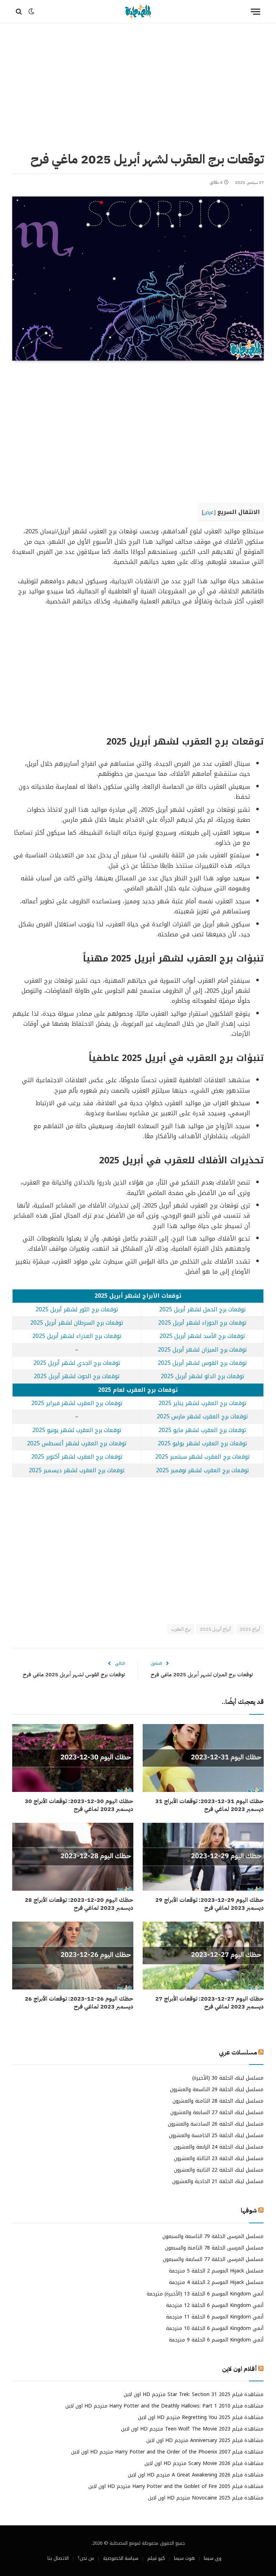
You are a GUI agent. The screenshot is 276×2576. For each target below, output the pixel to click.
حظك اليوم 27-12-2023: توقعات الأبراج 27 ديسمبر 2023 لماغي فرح (210, 2003)
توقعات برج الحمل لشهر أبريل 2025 (203, 1310)
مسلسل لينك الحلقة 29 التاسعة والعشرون (217, 2089)
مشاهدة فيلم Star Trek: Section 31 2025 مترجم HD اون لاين (194, 2394)
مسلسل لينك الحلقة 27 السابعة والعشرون (217, 2112)
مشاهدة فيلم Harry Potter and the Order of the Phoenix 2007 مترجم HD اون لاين (167, 2452)
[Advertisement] (138, 86)
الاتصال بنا (58, 2558)
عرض (209, 512)
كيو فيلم (156, 2558)
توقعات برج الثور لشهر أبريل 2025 (77, 1310)
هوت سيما (184, 2558)
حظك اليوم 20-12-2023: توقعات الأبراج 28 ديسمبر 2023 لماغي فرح (79, 1904)
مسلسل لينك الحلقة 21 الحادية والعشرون (218, 2181)
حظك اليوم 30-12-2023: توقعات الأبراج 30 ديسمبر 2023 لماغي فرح (79, 1806)
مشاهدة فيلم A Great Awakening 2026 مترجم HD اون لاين (196, 2475)
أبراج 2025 (250, 1629)
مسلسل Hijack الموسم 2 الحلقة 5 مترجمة (216, 2271)
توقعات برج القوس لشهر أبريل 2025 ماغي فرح (74, 1674)
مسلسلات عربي (238, 2053)
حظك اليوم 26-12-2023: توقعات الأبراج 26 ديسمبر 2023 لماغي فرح (79, 2003)
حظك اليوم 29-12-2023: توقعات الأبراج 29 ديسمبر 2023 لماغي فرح (210, 1904)
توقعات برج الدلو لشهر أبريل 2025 (203, 1376)
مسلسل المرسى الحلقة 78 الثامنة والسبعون (214, 2248)
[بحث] (20, 12)
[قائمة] (256, 12)
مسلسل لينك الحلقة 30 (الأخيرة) (228, 2078)
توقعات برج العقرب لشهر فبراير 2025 (77, 1403)
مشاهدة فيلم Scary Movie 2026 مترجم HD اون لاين (204, 2463)
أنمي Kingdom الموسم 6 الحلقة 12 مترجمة (215, 2305)
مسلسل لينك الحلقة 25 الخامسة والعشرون (216, 2135)
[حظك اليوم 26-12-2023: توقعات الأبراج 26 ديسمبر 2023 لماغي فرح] (73, 1956)
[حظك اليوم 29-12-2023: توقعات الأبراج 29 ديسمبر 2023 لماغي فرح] (203, 1857)
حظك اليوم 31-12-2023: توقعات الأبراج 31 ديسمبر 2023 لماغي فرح (210, 1806)
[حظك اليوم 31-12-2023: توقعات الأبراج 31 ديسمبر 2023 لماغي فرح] (203, 1758)
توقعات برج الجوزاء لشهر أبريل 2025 (202, 1323)
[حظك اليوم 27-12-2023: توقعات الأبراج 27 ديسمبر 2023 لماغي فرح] (203, 1956)
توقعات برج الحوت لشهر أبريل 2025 (77, 1376)
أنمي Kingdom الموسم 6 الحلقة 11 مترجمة (215, 2317)
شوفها (249, 2211)
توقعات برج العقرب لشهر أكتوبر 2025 (77, 1457)
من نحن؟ (86, 2558)
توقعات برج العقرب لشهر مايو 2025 (202, 1430)
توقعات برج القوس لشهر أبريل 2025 (202, 1363)
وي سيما (213, 2558)
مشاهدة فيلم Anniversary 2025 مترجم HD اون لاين (205, 2440)
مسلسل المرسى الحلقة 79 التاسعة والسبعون (213, 2236)
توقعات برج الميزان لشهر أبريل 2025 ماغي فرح (202, 1674)
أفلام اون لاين (240, 2369)
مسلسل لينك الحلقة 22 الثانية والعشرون (219, 2170)
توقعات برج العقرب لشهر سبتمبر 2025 (203, 1457)
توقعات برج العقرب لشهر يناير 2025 (203, 1403)
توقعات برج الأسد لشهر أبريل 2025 (202, 1336)
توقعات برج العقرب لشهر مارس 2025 (202, 1417)
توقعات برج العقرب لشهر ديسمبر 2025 (77, 1470)
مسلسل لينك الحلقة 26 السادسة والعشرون (216, 2124)
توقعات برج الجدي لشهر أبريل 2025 (77, 1363)
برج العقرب (181, 1629)
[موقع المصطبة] (138, 12)
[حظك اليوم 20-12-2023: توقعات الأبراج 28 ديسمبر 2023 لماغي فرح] (73, 1857)
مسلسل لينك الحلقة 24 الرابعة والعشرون (218, 2147)
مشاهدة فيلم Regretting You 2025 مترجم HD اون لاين (201, 2417)
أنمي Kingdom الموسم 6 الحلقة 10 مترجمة (215, 2328)
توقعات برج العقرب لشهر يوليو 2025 (203, 1444)
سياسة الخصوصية (121, 2558)
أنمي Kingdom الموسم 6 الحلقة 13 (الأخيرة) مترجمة (205, 2294)
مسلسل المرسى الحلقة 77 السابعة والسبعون (213, 2259)
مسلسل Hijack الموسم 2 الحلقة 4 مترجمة (216, 2282)
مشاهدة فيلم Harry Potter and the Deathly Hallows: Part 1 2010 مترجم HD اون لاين (164, 2406)
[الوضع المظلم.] (31, 11)
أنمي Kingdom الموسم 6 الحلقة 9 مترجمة (216, 2340)
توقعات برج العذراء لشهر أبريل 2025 (77, 1336)
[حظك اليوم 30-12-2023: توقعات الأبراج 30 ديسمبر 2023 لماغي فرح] (73, 1758)
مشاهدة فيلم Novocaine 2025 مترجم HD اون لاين (206, 2498)
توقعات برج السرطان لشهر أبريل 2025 (77, 1323)
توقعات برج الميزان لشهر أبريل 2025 (202, 1350)
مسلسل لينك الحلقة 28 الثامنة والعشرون (218, 2101)
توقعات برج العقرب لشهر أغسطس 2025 (77, 1444)
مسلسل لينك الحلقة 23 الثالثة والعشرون (219, 2158)
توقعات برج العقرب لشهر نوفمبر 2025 (203, 1470)
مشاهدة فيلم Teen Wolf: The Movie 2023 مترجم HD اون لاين (192, 2429)
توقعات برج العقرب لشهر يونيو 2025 (77, 1430)
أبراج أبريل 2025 (215, 1629)
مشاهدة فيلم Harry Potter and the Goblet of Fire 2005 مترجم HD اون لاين (176, 2486)
